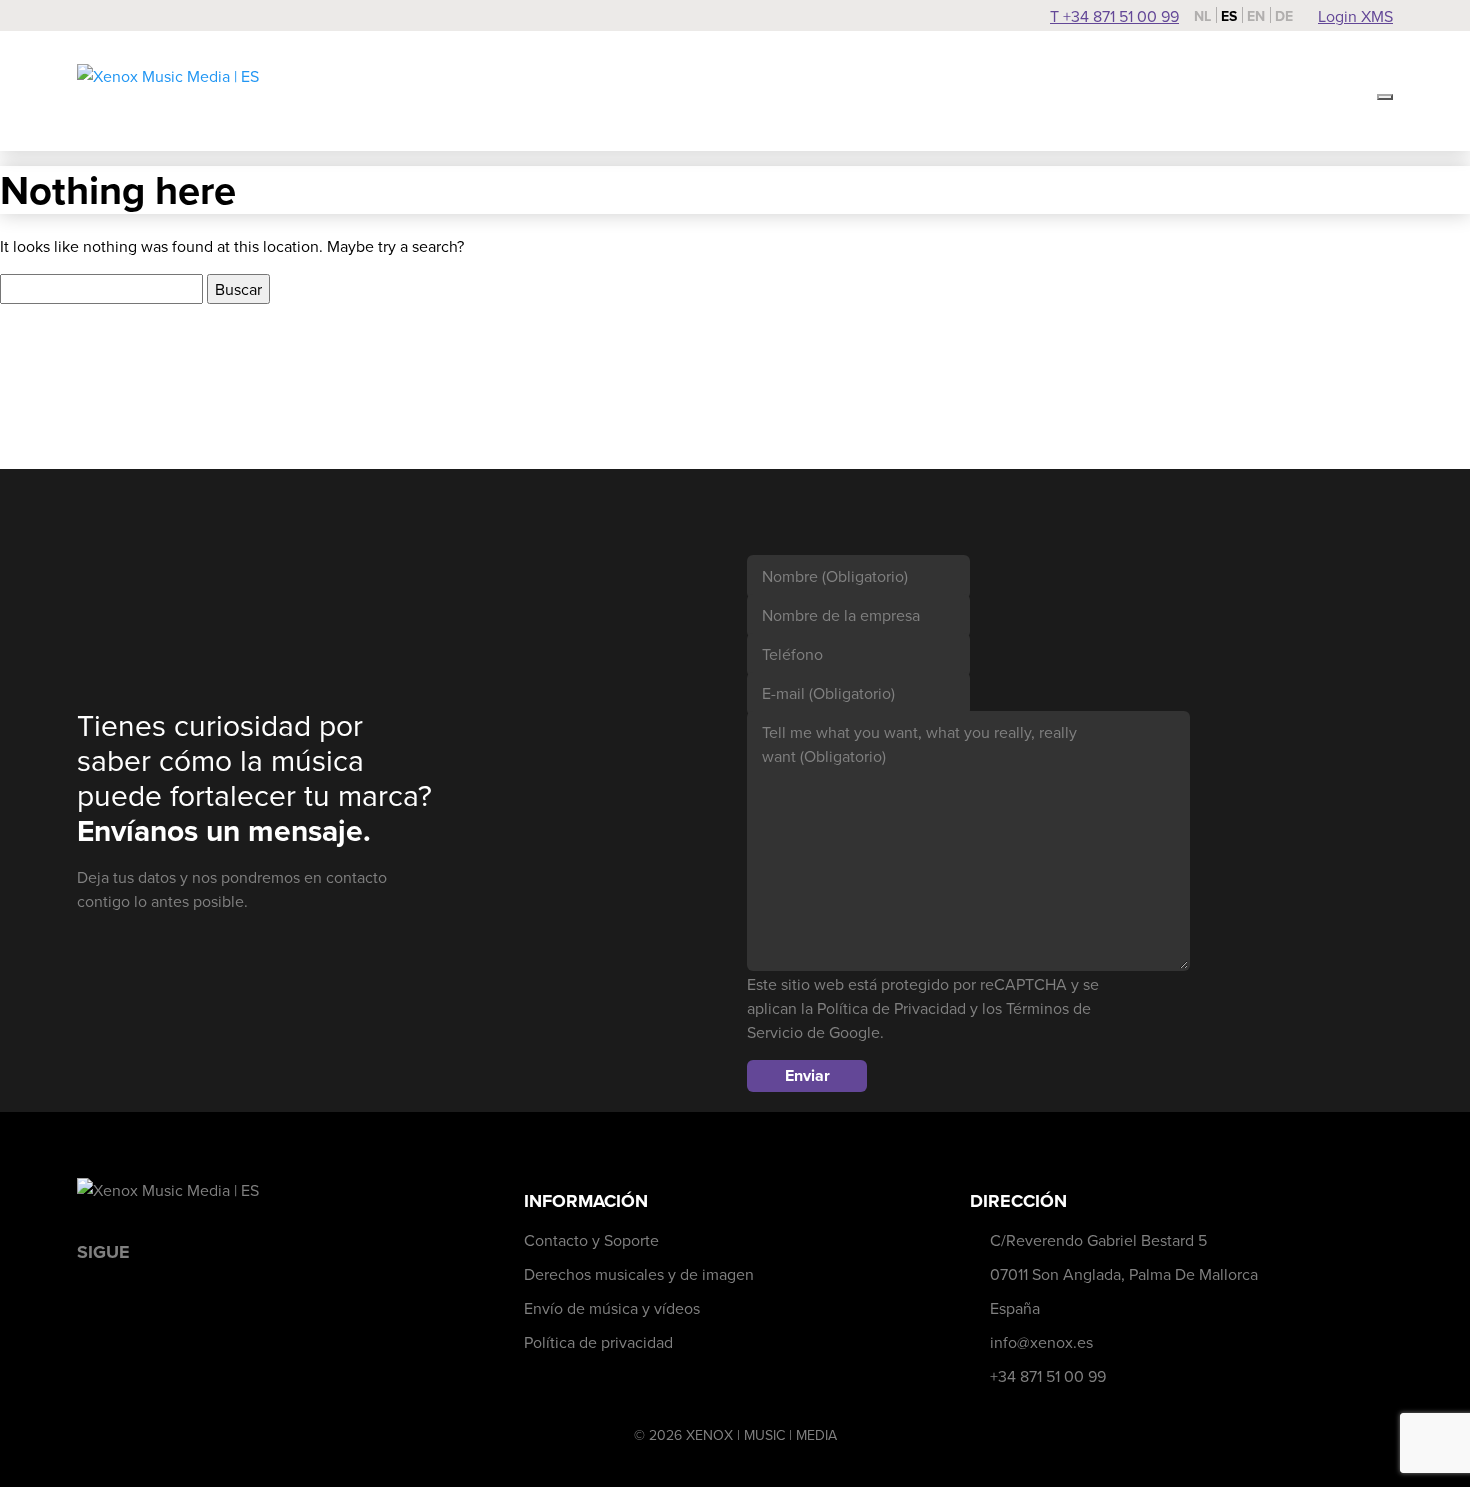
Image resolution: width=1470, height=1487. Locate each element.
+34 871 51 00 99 (1048, 1376)
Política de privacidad (598, 1342)
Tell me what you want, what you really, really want (919, 744)
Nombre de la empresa (841, 615)
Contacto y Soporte (591, 1240)
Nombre (835, 576)
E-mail (828, 693)
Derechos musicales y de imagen (639, 1274)
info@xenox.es (1041, 1342)
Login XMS (1355, 16)
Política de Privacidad (891, 1008)
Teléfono (792, 654)
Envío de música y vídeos (612, 1308)
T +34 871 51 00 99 (1114, 16)
